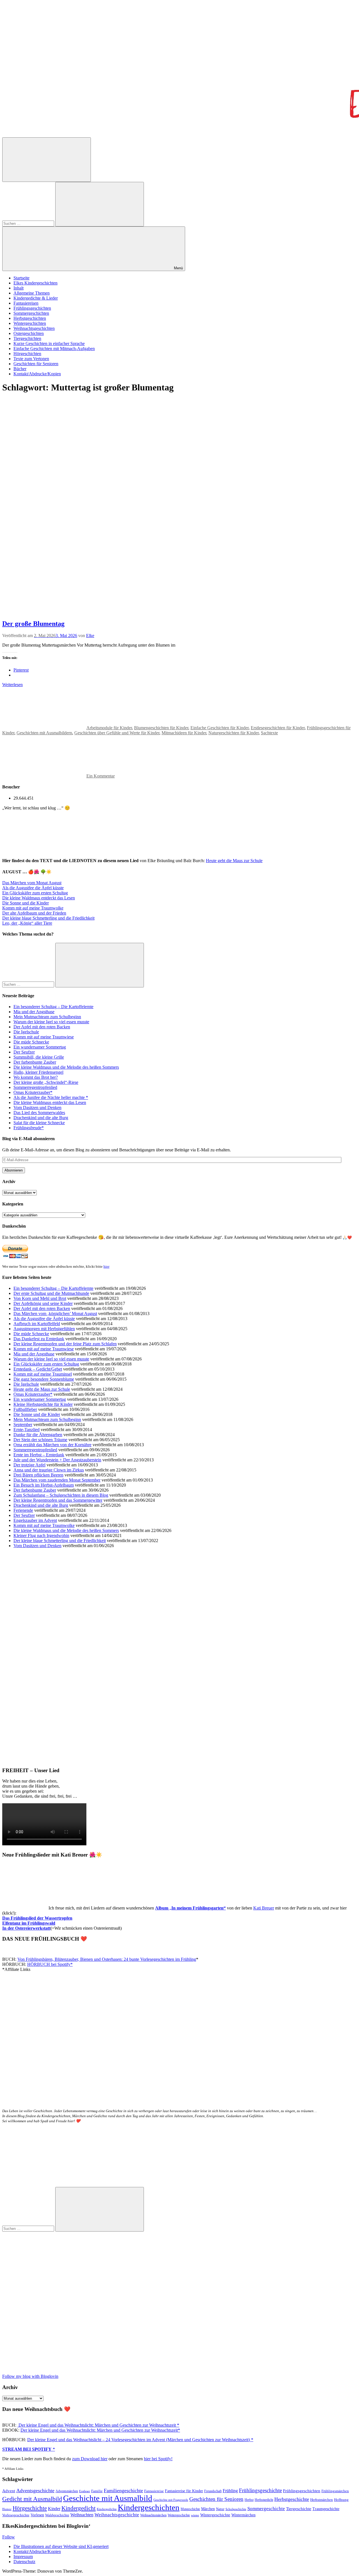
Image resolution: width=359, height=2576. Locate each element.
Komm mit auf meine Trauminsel (43, 1374)
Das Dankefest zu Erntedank (39, 1339)
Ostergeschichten (29, 333)
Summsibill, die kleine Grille (39, 1057)
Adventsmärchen (67, 2491)
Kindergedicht (79, 2508)
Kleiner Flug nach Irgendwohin (41, 1535)
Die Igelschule (26, 1032)
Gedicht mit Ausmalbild (32, 2499)
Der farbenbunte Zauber (35, 1062)
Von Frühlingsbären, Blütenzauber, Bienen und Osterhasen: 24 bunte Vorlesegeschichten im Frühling (107, 1959)
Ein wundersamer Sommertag (40, 1047)
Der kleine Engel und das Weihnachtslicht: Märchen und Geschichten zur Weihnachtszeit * (98, 2425)
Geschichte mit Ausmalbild (108, 2498)
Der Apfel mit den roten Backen (42, 1027)
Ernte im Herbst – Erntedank (39, 1455)
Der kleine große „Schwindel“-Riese (46, 1082)
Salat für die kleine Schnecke (39, 1123)
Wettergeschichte (179, 2515)
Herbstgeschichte (292, 2499)
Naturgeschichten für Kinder (233, 733)
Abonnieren (14, 1170)
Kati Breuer (264, 1908)
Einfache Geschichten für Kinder (219, 728)
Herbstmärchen (322, 2500)
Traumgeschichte (326, 2509)
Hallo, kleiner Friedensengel (38, 1072)
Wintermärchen (243, 2515)
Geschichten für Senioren (36, 364)
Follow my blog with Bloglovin (30, 2376)
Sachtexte (269, 733)
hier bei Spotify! (158, 2459)
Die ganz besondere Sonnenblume (44, 1379)
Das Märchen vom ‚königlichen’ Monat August (55, 1314)
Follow (9, 2537)
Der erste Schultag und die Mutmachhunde (51, 1293)
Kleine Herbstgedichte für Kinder (43, 1404)
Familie (97, 2491)
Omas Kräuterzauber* (33, 1092)
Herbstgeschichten (30, 318)
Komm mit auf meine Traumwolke (33, 908)
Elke (90, 636)
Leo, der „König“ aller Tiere (27, 923)
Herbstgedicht (264, 2500)
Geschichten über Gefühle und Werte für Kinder (117, 733)
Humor (7, 2509)
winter (195, 2515)
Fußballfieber (25, 1409)
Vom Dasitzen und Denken (37, 1108)
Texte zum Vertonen (31, 359)
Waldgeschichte (57, 2515)
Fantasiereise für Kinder (184, 2491)
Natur (220, 2509)
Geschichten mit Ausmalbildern (44, 733)
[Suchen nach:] (29, 223)
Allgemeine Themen (32, 293)
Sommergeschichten (31, 313)
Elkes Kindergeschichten (35, 283)
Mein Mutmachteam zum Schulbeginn (47, 1017)
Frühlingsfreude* (29, 1128)
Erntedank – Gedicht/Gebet (38, 1369)
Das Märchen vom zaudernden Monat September (57, 1480)
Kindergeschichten (149, 2507)
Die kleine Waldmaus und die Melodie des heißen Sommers (66, 1067)
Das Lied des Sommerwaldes (39, 1113)
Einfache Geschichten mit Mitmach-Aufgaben (54, 349)
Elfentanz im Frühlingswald (29, 1923)
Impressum (23, 2557)
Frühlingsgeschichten (32, 308)
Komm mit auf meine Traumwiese (44, 1037)
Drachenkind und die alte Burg (41, 1118)
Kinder (54, 2509)
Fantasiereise (154, 2491)
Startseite (21, 278)
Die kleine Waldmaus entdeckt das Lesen (39, 898)
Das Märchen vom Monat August (32, 883)
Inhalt (19, 288)
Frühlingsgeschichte (260, 2490)
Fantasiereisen (26, 303)
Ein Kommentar (101, 776)
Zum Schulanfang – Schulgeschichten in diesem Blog (61, 1495)
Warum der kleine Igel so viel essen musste (51, 1022)
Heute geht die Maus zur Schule (234, 861)
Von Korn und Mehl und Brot (40, 1298)
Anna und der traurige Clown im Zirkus (49, 1470)
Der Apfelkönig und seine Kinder (43, 1303)
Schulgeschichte (236, 2509)
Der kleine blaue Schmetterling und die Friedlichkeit (48, 918)
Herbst (249, 2500)
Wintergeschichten (30, 323)
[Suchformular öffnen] (47, 160)
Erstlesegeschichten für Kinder (278, 728)
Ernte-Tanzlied (27, 1430)
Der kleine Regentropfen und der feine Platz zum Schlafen (65, 1344)
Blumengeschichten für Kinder (161, 728)
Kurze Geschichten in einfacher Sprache (49, 343)
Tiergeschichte (299, 2509)
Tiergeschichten (27, 338)
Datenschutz (24, 2562)
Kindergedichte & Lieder (36, 298)
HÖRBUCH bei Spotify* (50, 1964)
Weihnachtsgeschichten (34, 328)
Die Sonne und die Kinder (26, 903)
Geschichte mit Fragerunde (171, 2500)
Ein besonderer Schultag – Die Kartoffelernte (53, 1007)
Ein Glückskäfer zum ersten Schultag (35, 893)
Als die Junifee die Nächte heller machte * (51, 1097)
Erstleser (85, 2491)
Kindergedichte (107, 2509)
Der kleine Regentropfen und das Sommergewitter (58, 1500)
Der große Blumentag (33, 624)
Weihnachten (82, 2515)
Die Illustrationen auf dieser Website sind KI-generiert (61, 2546)
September (23, 1424)
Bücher (20, 369)
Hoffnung (341, 2500)
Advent (9, 2491)
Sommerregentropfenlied (35, 1087)
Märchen (208, 2509)
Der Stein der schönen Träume (40, 1440)
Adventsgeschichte (35, 2491)
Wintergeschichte (215, 2515)
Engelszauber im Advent (35, 1520)
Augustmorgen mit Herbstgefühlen (44, 1329)
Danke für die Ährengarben (38, 1435)
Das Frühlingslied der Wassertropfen (37, 1918)
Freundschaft (213, 2491)
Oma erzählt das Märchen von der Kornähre (52, 1445)
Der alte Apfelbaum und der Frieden (34, 913)
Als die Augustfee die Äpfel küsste (33, 888)
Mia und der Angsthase (34, 1012)
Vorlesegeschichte (16, 2515)
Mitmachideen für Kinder (184, 733)
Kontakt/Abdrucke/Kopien (37, 374)
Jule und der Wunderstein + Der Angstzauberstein (57, 1460)
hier (106, 1266)
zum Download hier (90, 2459)
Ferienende (23, 1510)
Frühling (230, 2491)
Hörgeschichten (27, 354)
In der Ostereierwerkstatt (26, 1928)
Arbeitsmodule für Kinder (109, 728)
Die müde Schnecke (31, 1042)
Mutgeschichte (190, 2509)
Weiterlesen (12, 685)
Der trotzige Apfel (29, 1465)
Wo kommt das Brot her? (36, 1077)
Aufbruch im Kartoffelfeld (37, 1324)
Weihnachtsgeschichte (117, 2515)
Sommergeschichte (266, 2509)
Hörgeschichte (30, 2508)
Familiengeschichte (123, 2491)
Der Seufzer (24, 1052)
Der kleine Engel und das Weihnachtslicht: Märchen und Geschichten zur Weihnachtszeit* (100, 2430)
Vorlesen (37, 2515)
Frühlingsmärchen (335, 2491)
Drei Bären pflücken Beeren (38, 1475)
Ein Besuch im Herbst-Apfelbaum (44, 1485)
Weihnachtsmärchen (153, 2515)
